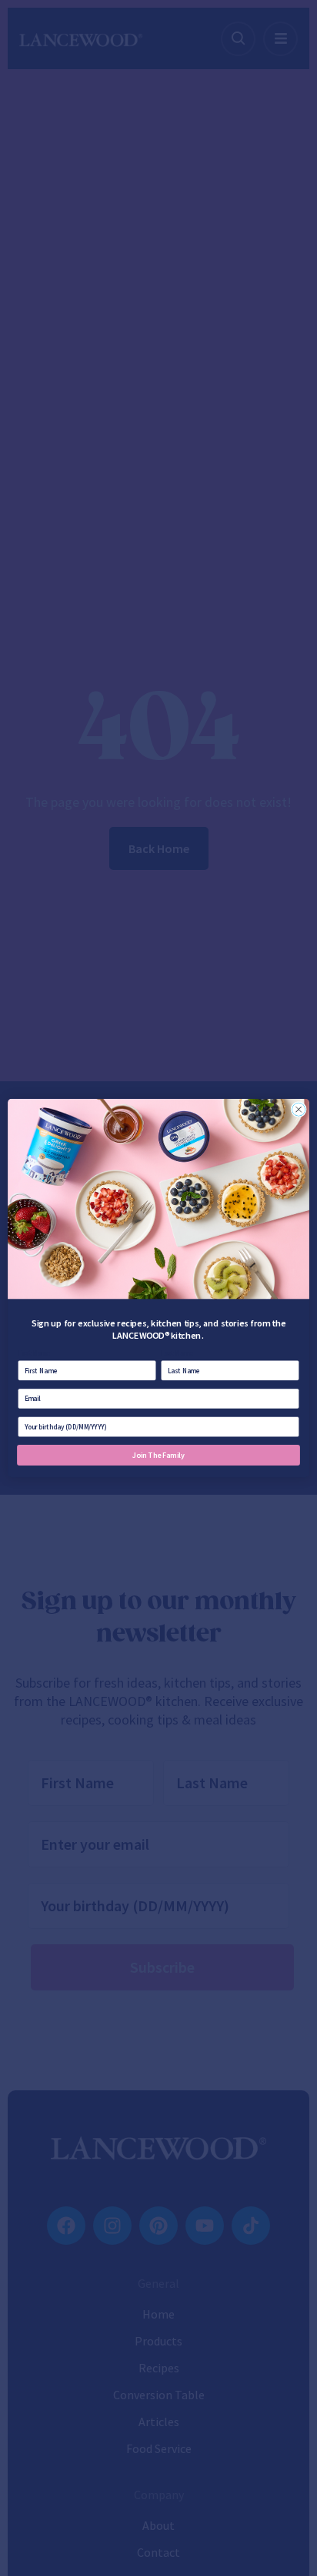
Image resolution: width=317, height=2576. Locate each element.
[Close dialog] (299, 1110)
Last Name (177, 1353)
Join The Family (158, 1455)
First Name (34, 1353)
